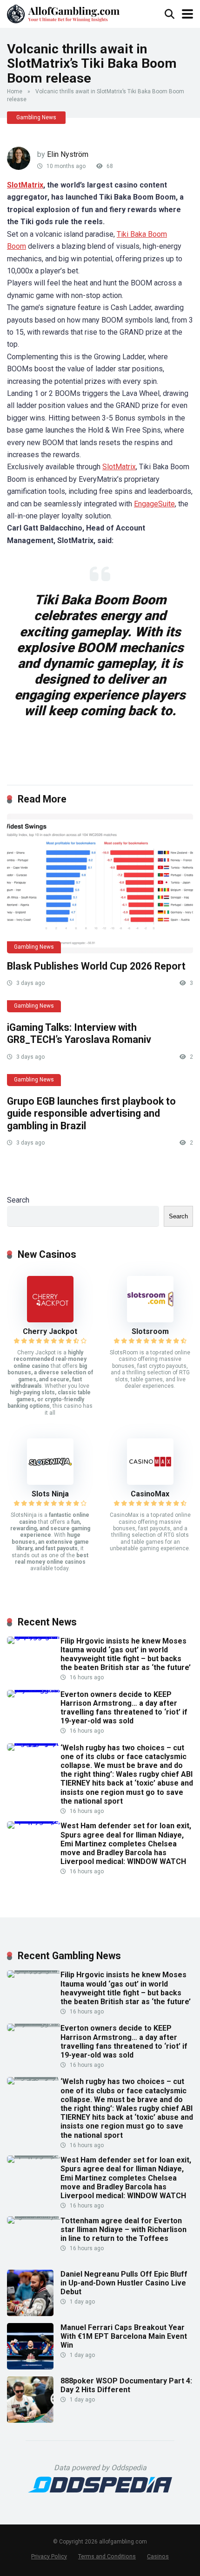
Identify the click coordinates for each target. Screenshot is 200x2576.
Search (18, 1200)
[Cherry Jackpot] (50, 1320)
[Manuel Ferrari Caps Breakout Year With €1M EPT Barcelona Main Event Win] (30, 2367)
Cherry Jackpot (50, 1331)
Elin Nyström (68, 154)
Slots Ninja (50, 1494)
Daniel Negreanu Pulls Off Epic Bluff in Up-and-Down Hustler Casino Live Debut (124, 2283)
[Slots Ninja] (50, 1482)
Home (15, 91)
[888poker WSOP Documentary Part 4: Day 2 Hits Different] (30, 2420)
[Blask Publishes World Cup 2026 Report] (100, 883)
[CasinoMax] (150, 1482)
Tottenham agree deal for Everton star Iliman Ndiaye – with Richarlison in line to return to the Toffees (123, 2230)
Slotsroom (150, 1331)
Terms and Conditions (107, 2556)
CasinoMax (150, 1494)
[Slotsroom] (150, 1320)
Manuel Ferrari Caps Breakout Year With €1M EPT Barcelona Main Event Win (124, 2336)
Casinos (158, 2556)
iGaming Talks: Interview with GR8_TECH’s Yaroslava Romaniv (79, 1034)
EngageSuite (154, 504)
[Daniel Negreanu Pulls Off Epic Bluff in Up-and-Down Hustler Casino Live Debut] (30, 2314)
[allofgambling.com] (63, 13)
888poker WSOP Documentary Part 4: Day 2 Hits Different (126, 2385)
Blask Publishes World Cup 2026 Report (96, 966)
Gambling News (36, 117)
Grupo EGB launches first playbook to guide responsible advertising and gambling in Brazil (91, 1113)
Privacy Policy (49, 2556)
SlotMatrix (25, 185)
